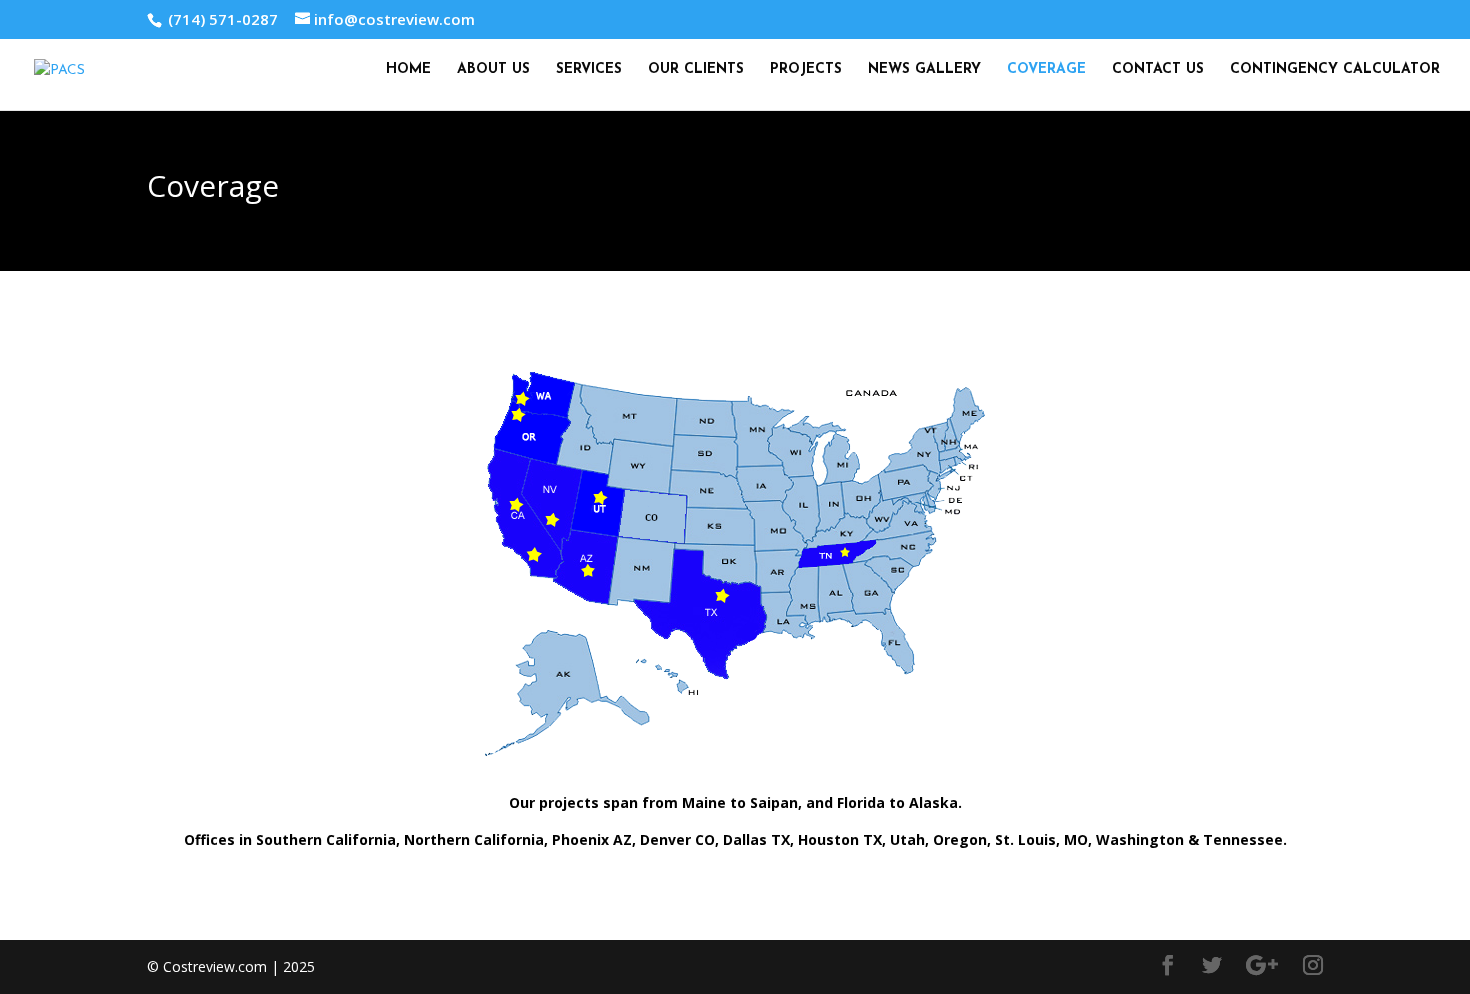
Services (589, 70)
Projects (806, 70)
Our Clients (696, 70)
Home (408, 70)
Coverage (1046, 70)
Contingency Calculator (1335, 70)
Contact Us (1158, 70)
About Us (493, 70)
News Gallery (924, 70)
